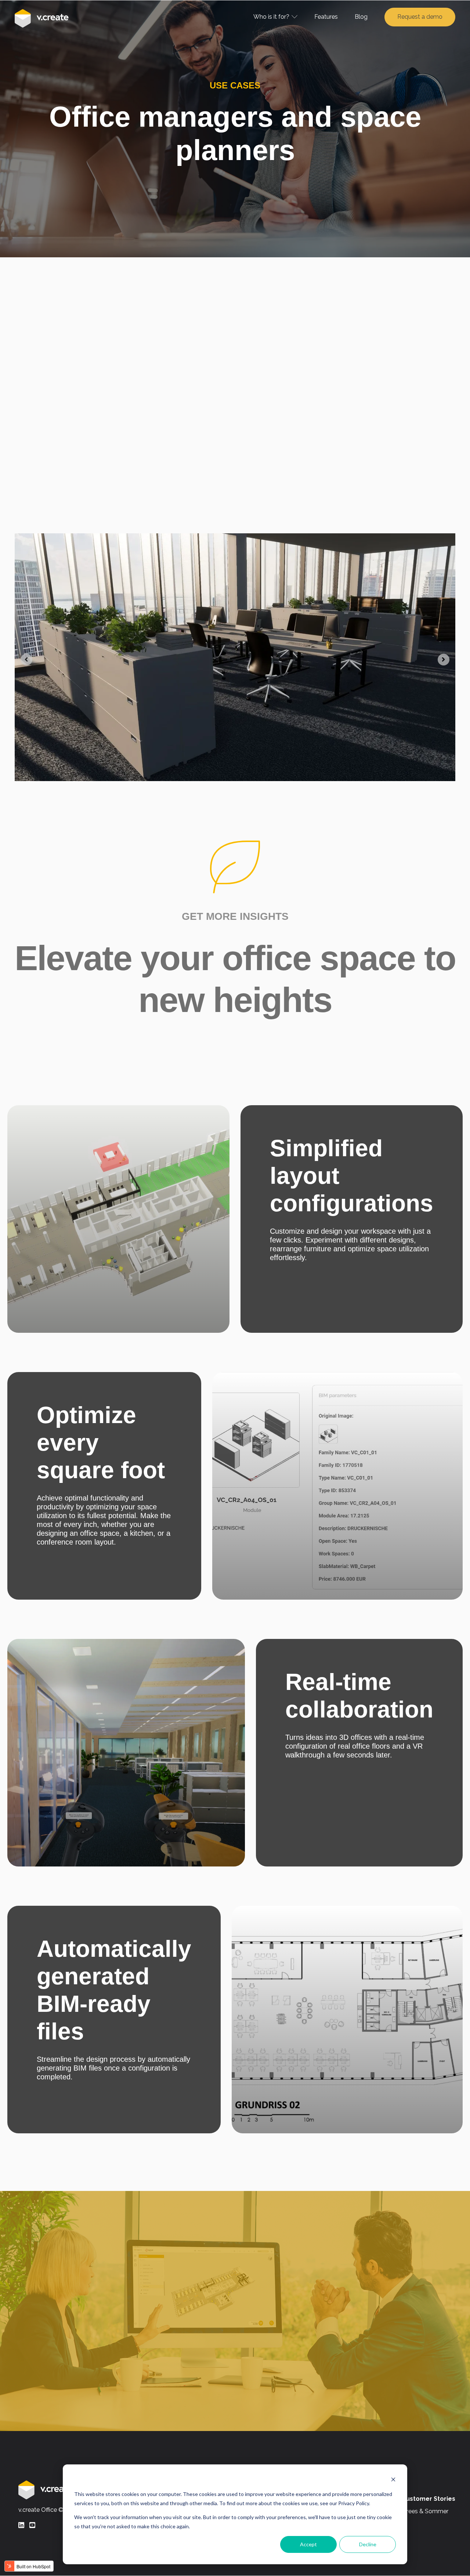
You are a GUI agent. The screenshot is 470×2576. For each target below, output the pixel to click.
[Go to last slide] (26, 660)
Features (326, 17)
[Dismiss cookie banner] (393, 2480)
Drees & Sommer (425, 2511)
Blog (361, 17)
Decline (368, 2544)
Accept (308, 2544)
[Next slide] (444, 660)
